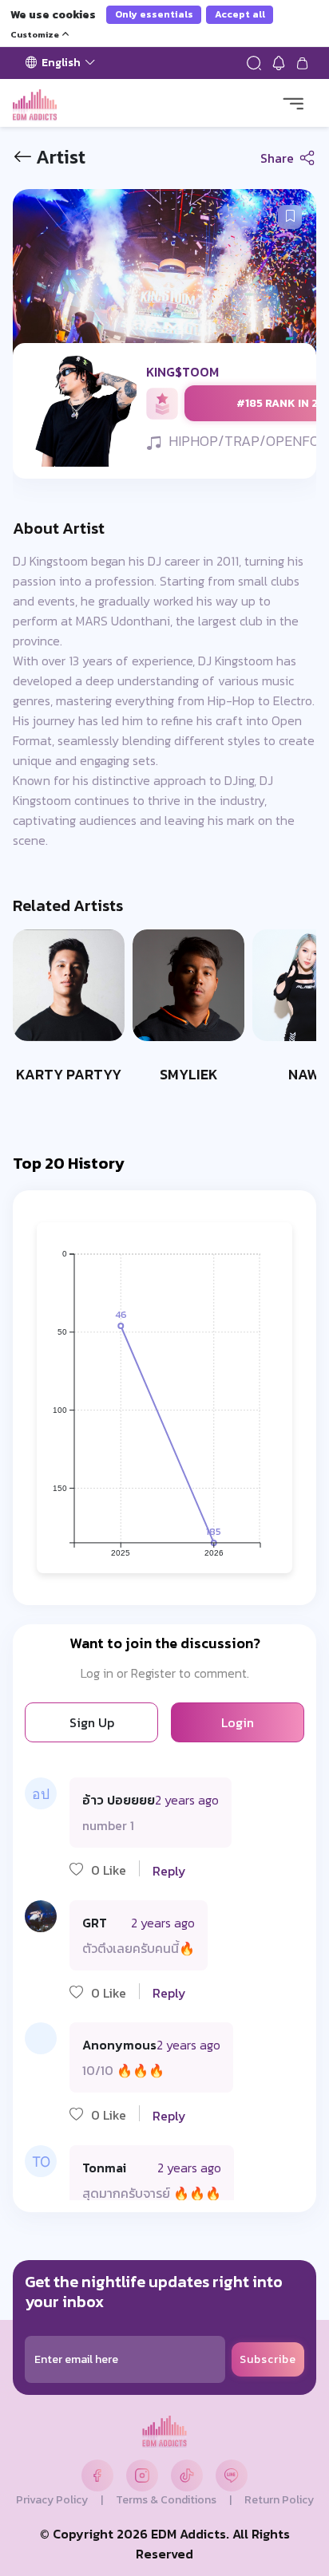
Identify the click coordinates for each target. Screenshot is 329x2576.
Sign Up (92, 1722)
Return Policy (279, 2500)
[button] (290, 217)
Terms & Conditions (166, 2500)
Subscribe (268, 2359)
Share (279, 158)
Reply (169, 1871)
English (61, 63)
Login (238, 1722)
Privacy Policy (52, 2500)
